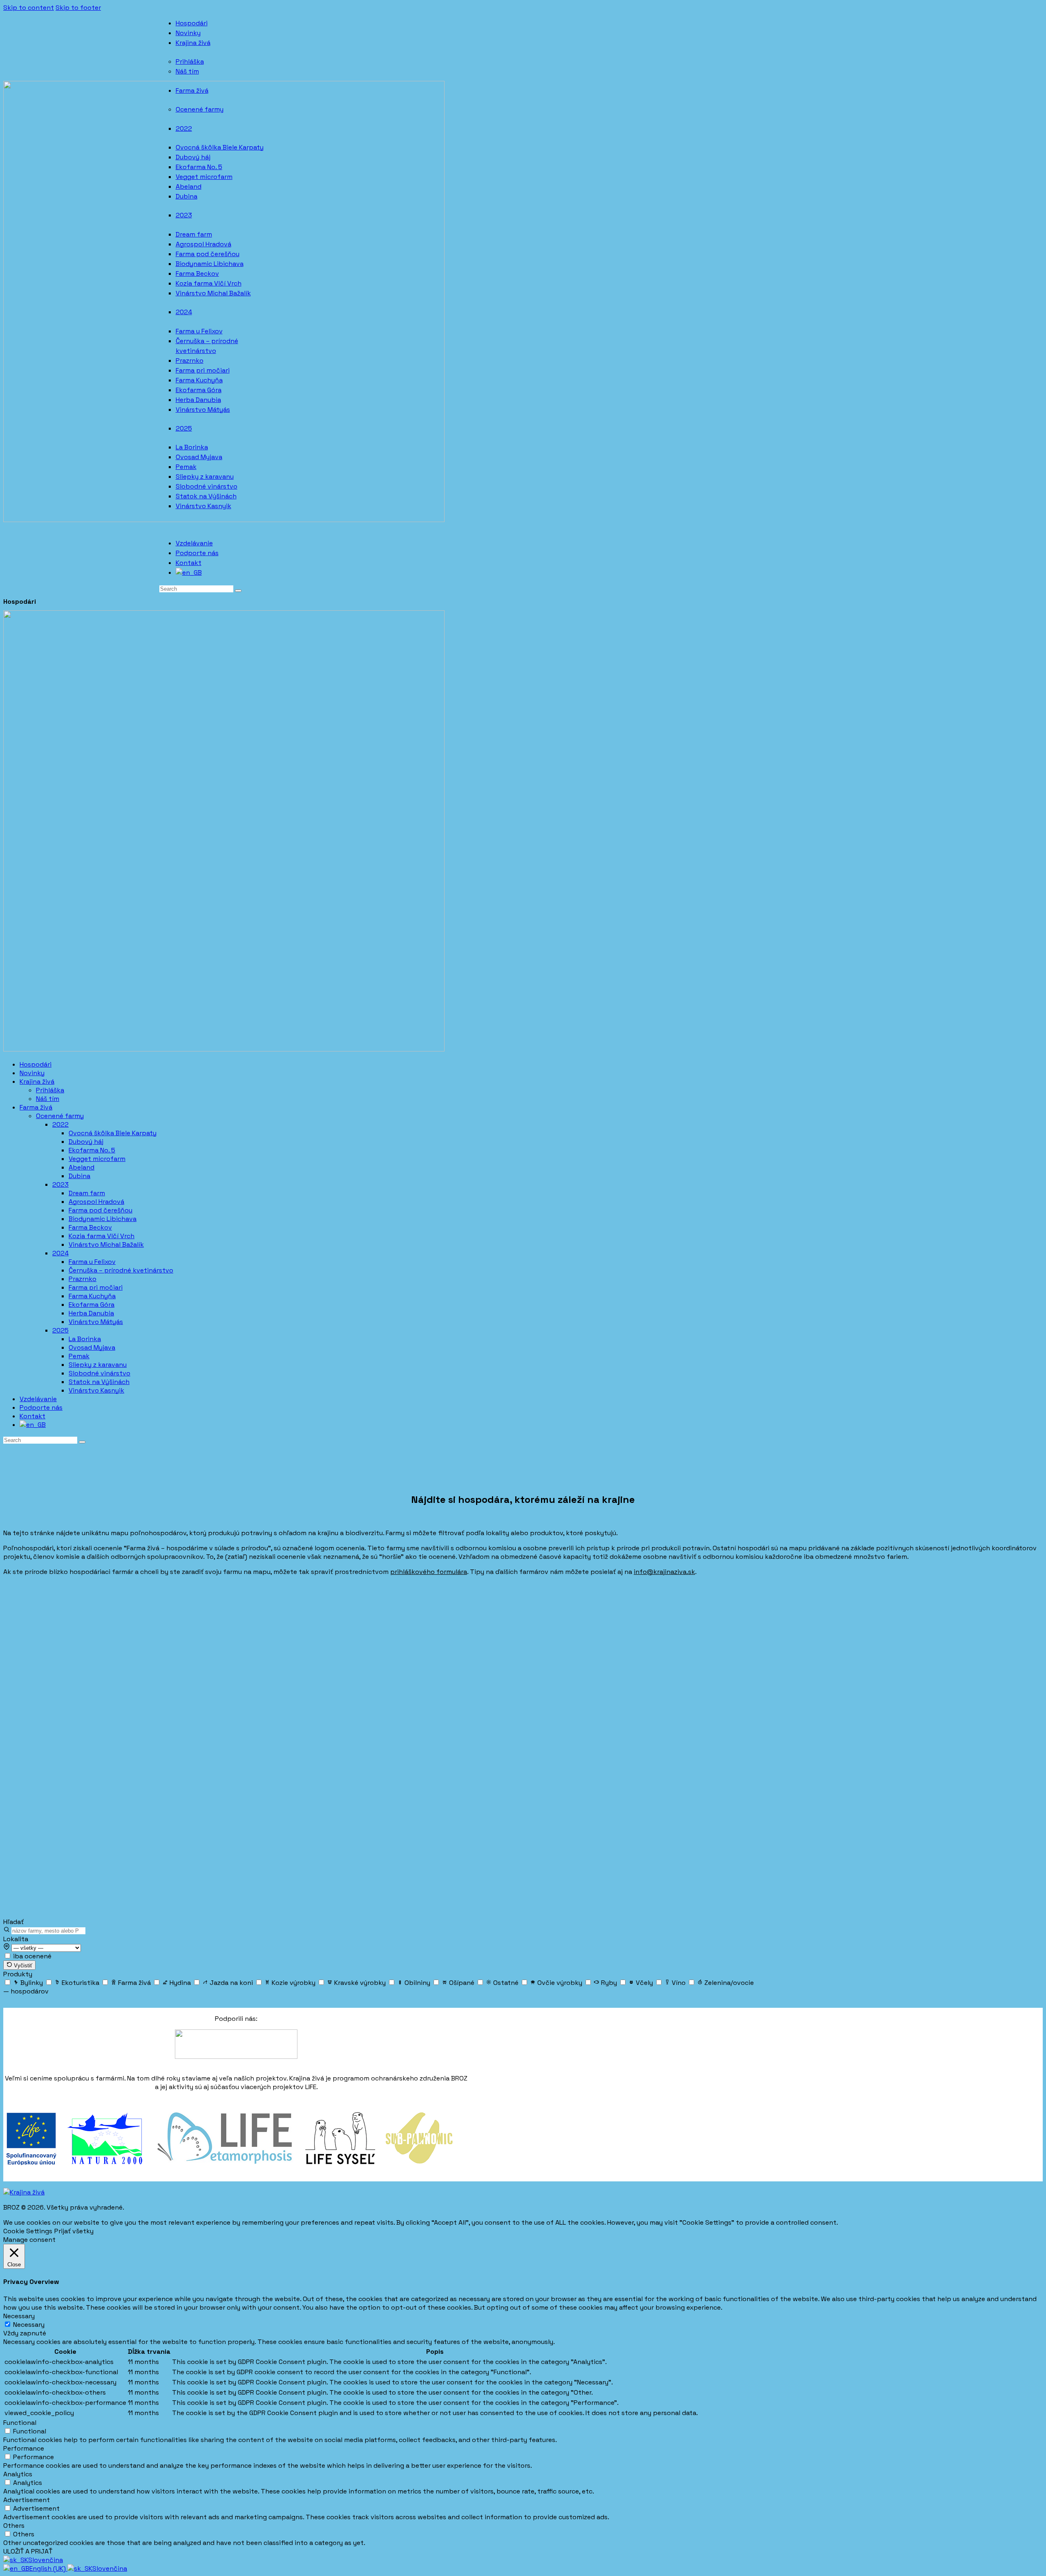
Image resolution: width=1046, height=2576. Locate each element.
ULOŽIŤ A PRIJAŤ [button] (28, 2551)
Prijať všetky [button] (74, 2231)
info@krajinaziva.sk (664, 1572)
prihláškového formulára (429, 1572)
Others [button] (14, 2526)
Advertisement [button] (27, 2500)
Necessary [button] (19, 2316)
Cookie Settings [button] (28, 2231)
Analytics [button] (18, 2474)
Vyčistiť (22, 1965)
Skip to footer (78, 8)
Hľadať (13, 1922)
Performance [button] (24, 2448)
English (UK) (48, 2568)
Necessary (29, 2325)
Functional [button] (20, 2423)
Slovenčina (46, 2560)
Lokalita (16, 1939)
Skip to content (29, 8)
